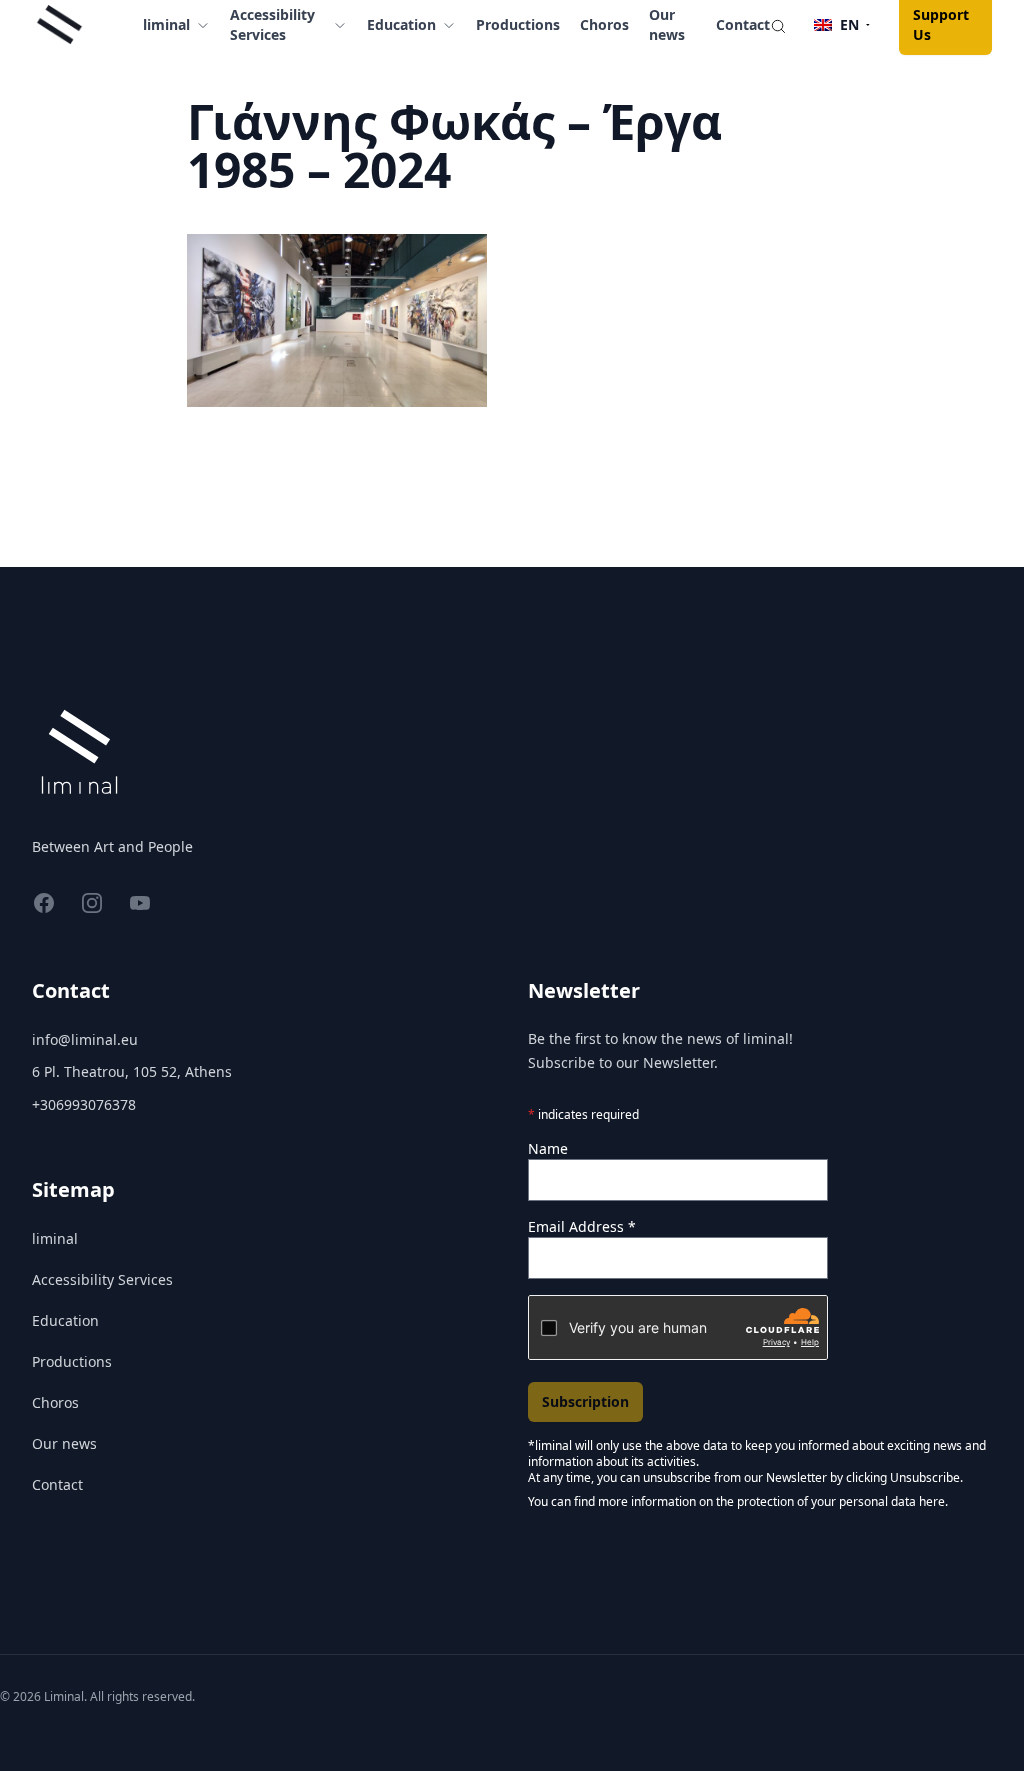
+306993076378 (84, 1104)
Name (548, 1148)
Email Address (582, 1226)
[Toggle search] (778, 25)
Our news (64, 1443)
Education (65, 1320)
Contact (743, 24)
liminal (55, 1238)
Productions (518, 24)
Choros (604, 24)
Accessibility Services (102, 1279)
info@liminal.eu (85, 1039)
